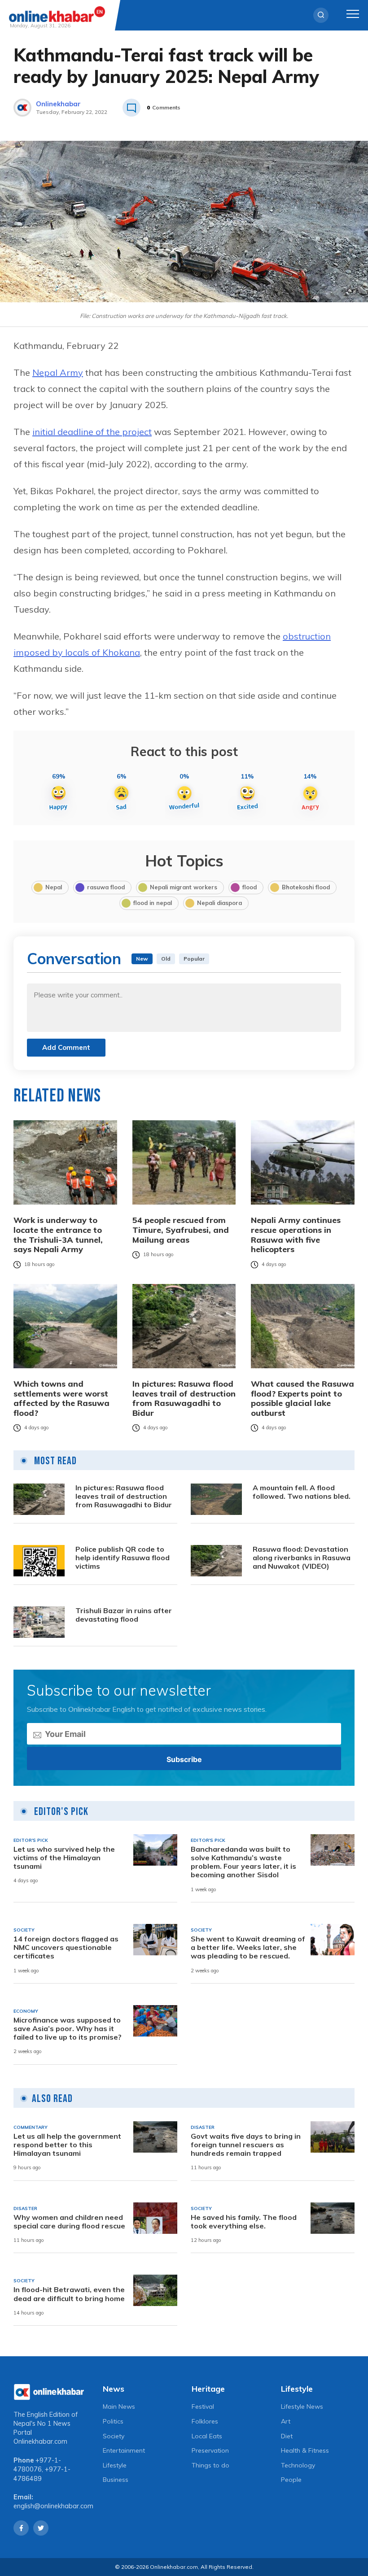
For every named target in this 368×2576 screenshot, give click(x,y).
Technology (298, 2465)
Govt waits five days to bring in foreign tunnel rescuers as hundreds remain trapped (246, 2145)
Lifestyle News (302, 2406)
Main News (119, 2406)
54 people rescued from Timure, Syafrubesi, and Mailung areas (181, 1230)
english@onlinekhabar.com (53, 2506)
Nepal (54, 887)
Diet (287, 2436)
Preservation (210, 2450)
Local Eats (207, 2436)
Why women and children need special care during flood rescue (69, 2222)
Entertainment (124, 2450)
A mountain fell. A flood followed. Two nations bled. (302, 1492)
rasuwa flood (106, 887)
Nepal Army (58, 372)
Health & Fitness (305, 2450)
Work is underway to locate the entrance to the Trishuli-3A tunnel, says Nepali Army (58, 1235)
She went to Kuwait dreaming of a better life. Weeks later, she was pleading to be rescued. (248, 1947)
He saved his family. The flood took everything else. (244, 2222)
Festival (203, 2406)
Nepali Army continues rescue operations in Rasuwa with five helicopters (296, 1235)
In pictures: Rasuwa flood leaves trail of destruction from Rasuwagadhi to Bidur (184, 1398)
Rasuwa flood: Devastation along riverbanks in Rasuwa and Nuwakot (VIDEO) (302, 1558)
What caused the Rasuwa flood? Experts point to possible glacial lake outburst (302, 1398)
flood (250, 887)
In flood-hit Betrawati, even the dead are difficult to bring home (69, 2294)
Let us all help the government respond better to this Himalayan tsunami (67, 2145)
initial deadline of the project (92, 432)
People (291, 2480)
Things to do (210, 2465)
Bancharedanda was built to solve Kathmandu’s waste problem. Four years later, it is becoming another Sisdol (243, 1862)
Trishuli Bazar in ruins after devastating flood (124, 1615)
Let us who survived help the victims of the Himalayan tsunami (64, 1858)
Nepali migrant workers (184, 887)
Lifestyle (115, 2465)
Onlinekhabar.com (40, 2441)
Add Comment (66, 1047)
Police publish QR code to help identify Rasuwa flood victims (123, 1558)
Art (286, 2421)
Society (114, 2436)
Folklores (205, 2421)
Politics (113, 2421)
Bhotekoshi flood (306, 887)
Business (116, 2480)
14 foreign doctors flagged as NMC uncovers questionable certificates (66, 1947)
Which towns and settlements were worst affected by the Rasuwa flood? (61, 1398)
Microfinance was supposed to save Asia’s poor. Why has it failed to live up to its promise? (68, 2029)
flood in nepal (153, 903)
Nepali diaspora (219, 903)
